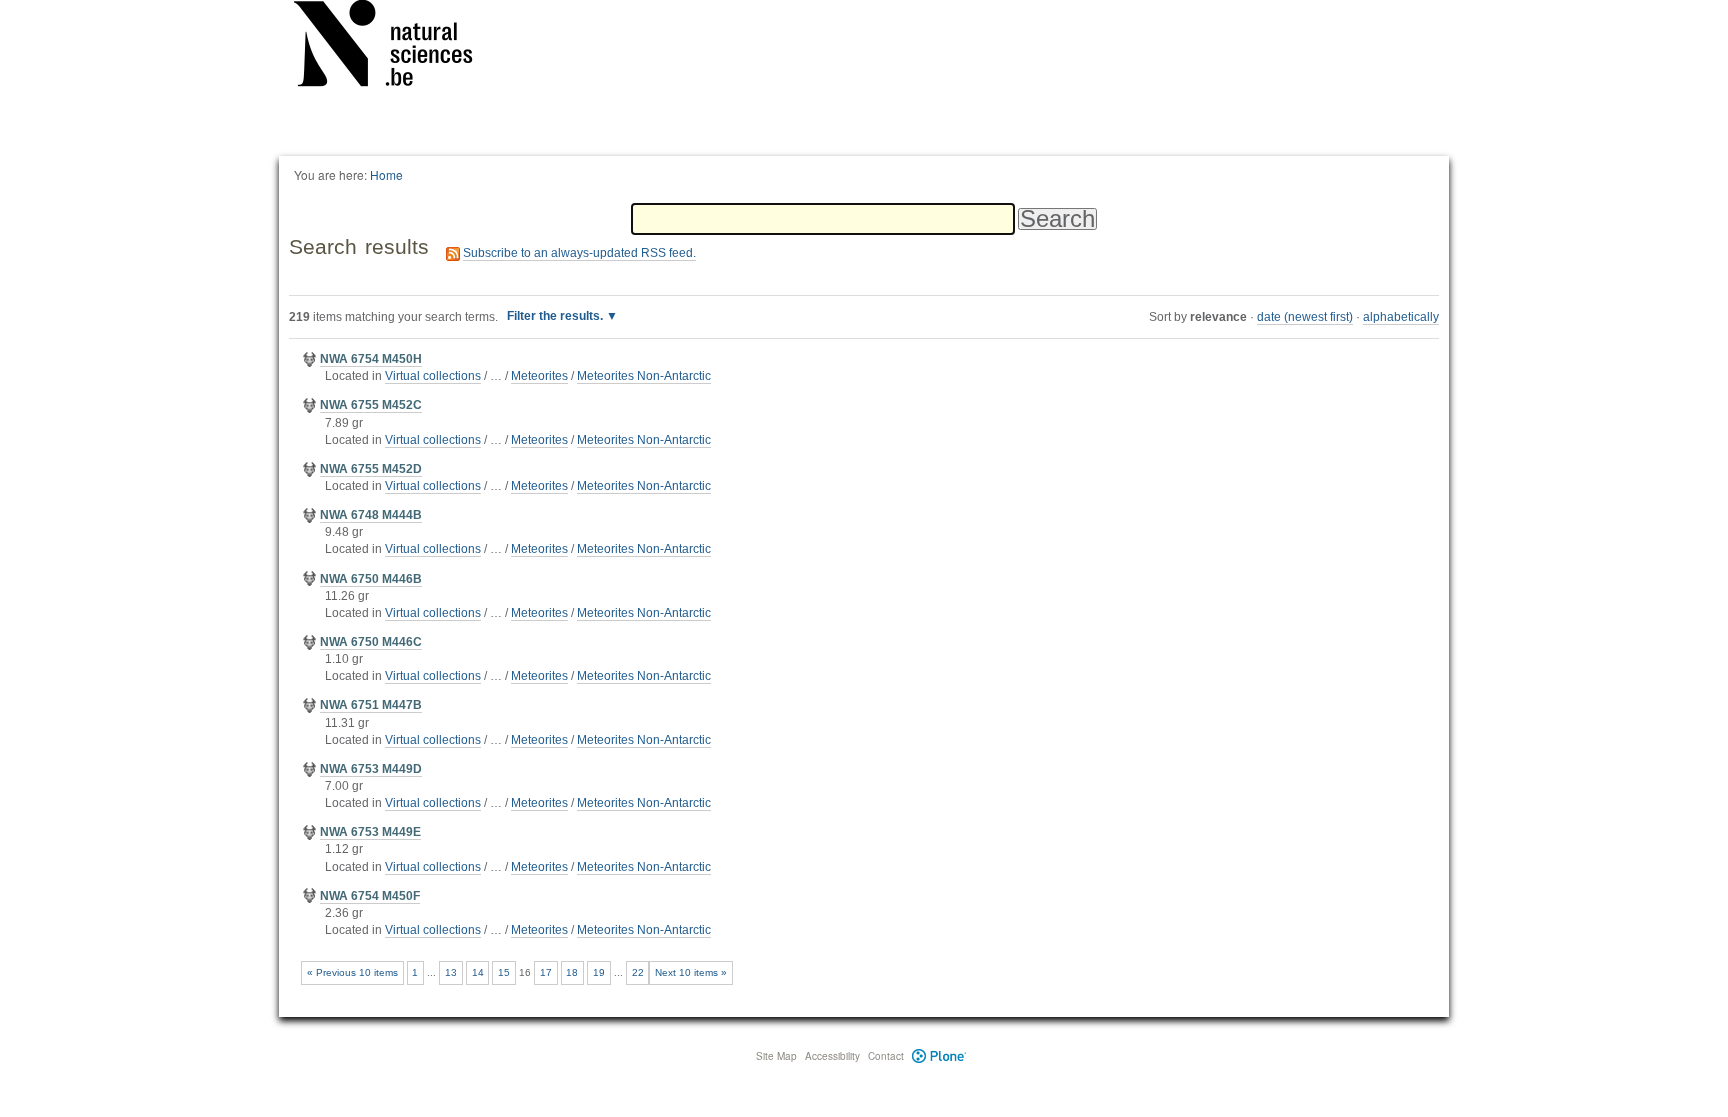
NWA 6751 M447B (371, 705)
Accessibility (832, 1056)
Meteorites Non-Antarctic (644, 376)
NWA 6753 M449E (370, 832)
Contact (886, 1056)
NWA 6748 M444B (371, 515)
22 (638, 972)
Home (386, 174)
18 (572, 972)
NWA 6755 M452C (371, 405)
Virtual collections (433, 376)
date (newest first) (1305, 317)
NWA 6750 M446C (371, 642)
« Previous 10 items (352, 972)
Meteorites (539, 376)
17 (546, 972)
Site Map (776, 1056)
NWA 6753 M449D (371, 769)
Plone (939, 1056)
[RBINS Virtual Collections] (396, 47)
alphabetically (1401, 317)
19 (599, 972)
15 (504, 972)
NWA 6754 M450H (371, 359)
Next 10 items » (691, 972)
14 (478, 972)
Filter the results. (556, 316)
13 (451, 972)
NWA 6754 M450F (370, 896)
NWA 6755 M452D (371, 469)
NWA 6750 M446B (371, 579)
